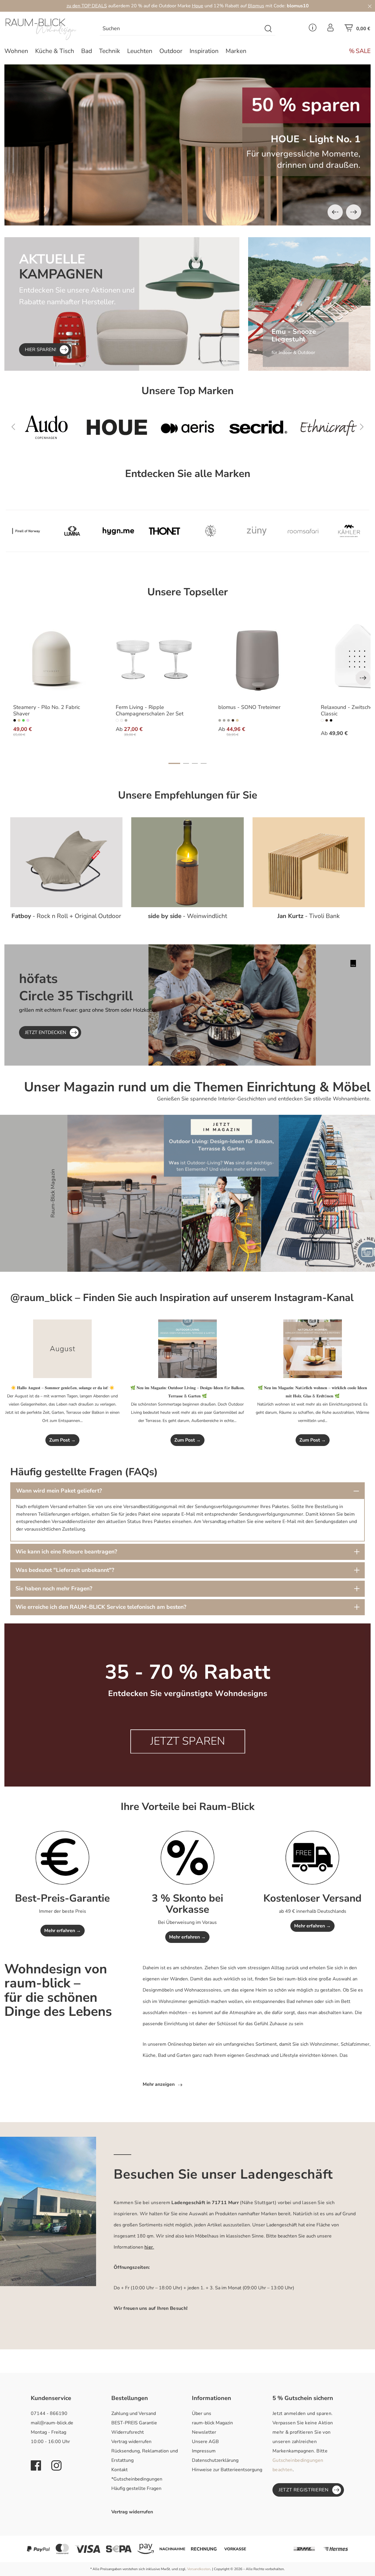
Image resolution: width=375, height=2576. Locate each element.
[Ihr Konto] (330, 29)
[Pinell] (26, 531)
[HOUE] (46, 427)
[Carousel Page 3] (195, 763)
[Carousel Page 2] (186, 763)
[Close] (370, 6)
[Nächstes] (354, 212)
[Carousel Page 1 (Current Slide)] (174, 763)
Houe (198, 6)
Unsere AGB (205, 2442)
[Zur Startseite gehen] (47, 29)
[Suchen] (269, 29)
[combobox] (181, 29)
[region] (187, 145)
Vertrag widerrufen (131, 2442)
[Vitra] (329, 427)
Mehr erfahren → (63, 1931)
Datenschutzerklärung (215, 2460)
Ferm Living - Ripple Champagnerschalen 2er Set (150, 711)
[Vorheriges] (335, 212)
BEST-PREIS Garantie (134, 2423)
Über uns (202, 2413)
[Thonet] (165, 531)
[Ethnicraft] (258, 427)
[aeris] (117, 427)
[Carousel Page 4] (204, 763)
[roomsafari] (303, 531)
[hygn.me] (118, 531)
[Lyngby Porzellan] (211, 531)
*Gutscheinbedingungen (137, 2479)
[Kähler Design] (349, 531)
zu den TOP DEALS (87, 6)
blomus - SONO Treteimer (249, 707)
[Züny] (257, 531)
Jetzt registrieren (304, 2490)
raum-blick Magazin (212, 2423)
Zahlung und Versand (134, 2413)
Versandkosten (199, 2569)
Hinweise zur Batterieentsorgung (227, 2470)
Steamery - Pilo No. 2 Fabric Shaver (47, 711)
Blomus (256, 6)
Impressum (204, 2451)
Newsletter (204, 2432)
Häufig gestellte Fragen (136, 2488)
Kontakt (120, 2470)
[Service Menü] (313, 29)
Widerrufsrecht (128, 2432)
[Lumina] (72, 531)
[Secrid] (187, 427)
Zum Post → (62, 1440)
